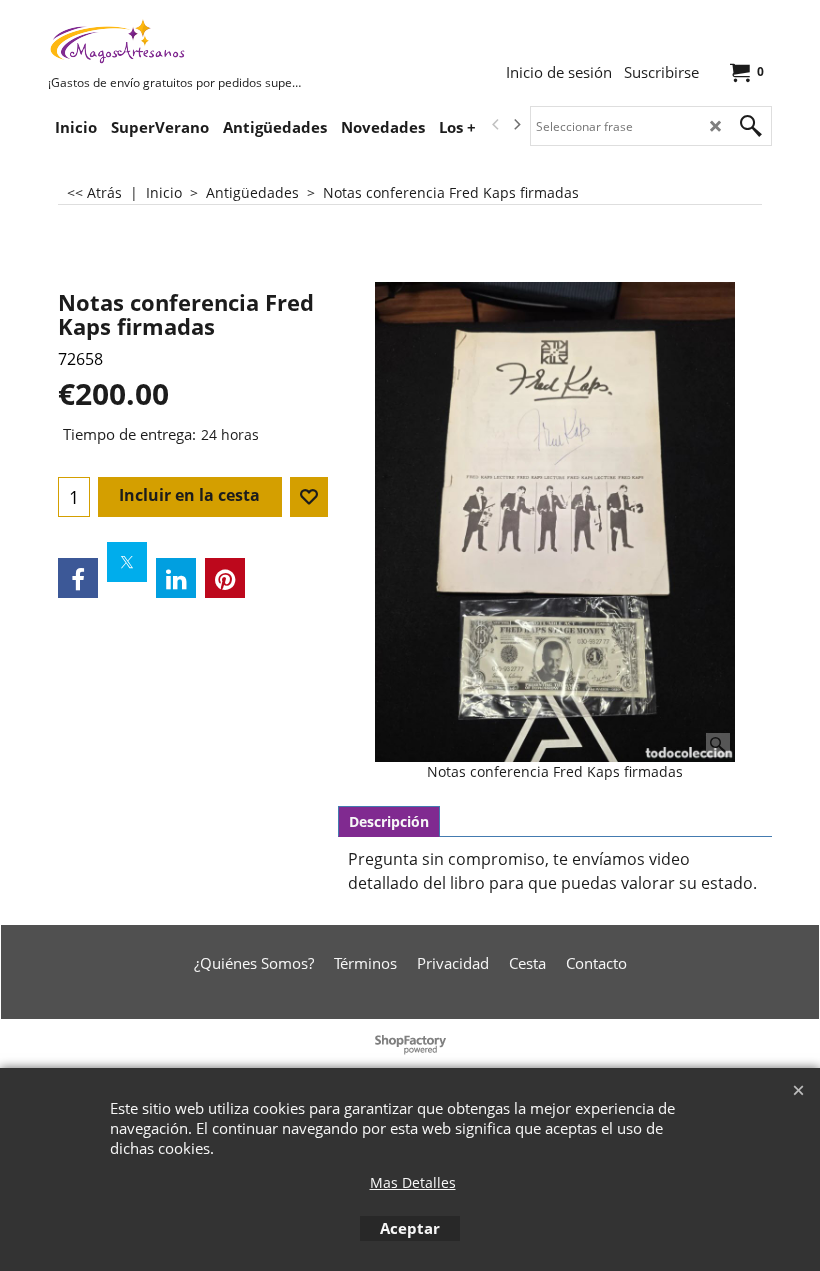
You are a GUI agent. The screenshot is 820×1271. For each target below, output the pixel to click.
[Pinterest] (225, 578)
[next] (516, 125)
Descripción (389, 821)
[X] (127, 562)
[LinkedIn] (176, 578)
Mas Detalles (413, 1182)
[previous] (496, 125)
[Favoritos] (309, 497)
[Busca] (751, 126)
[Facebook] (78, 578)
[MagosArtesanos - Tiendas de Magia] (198, 41)
